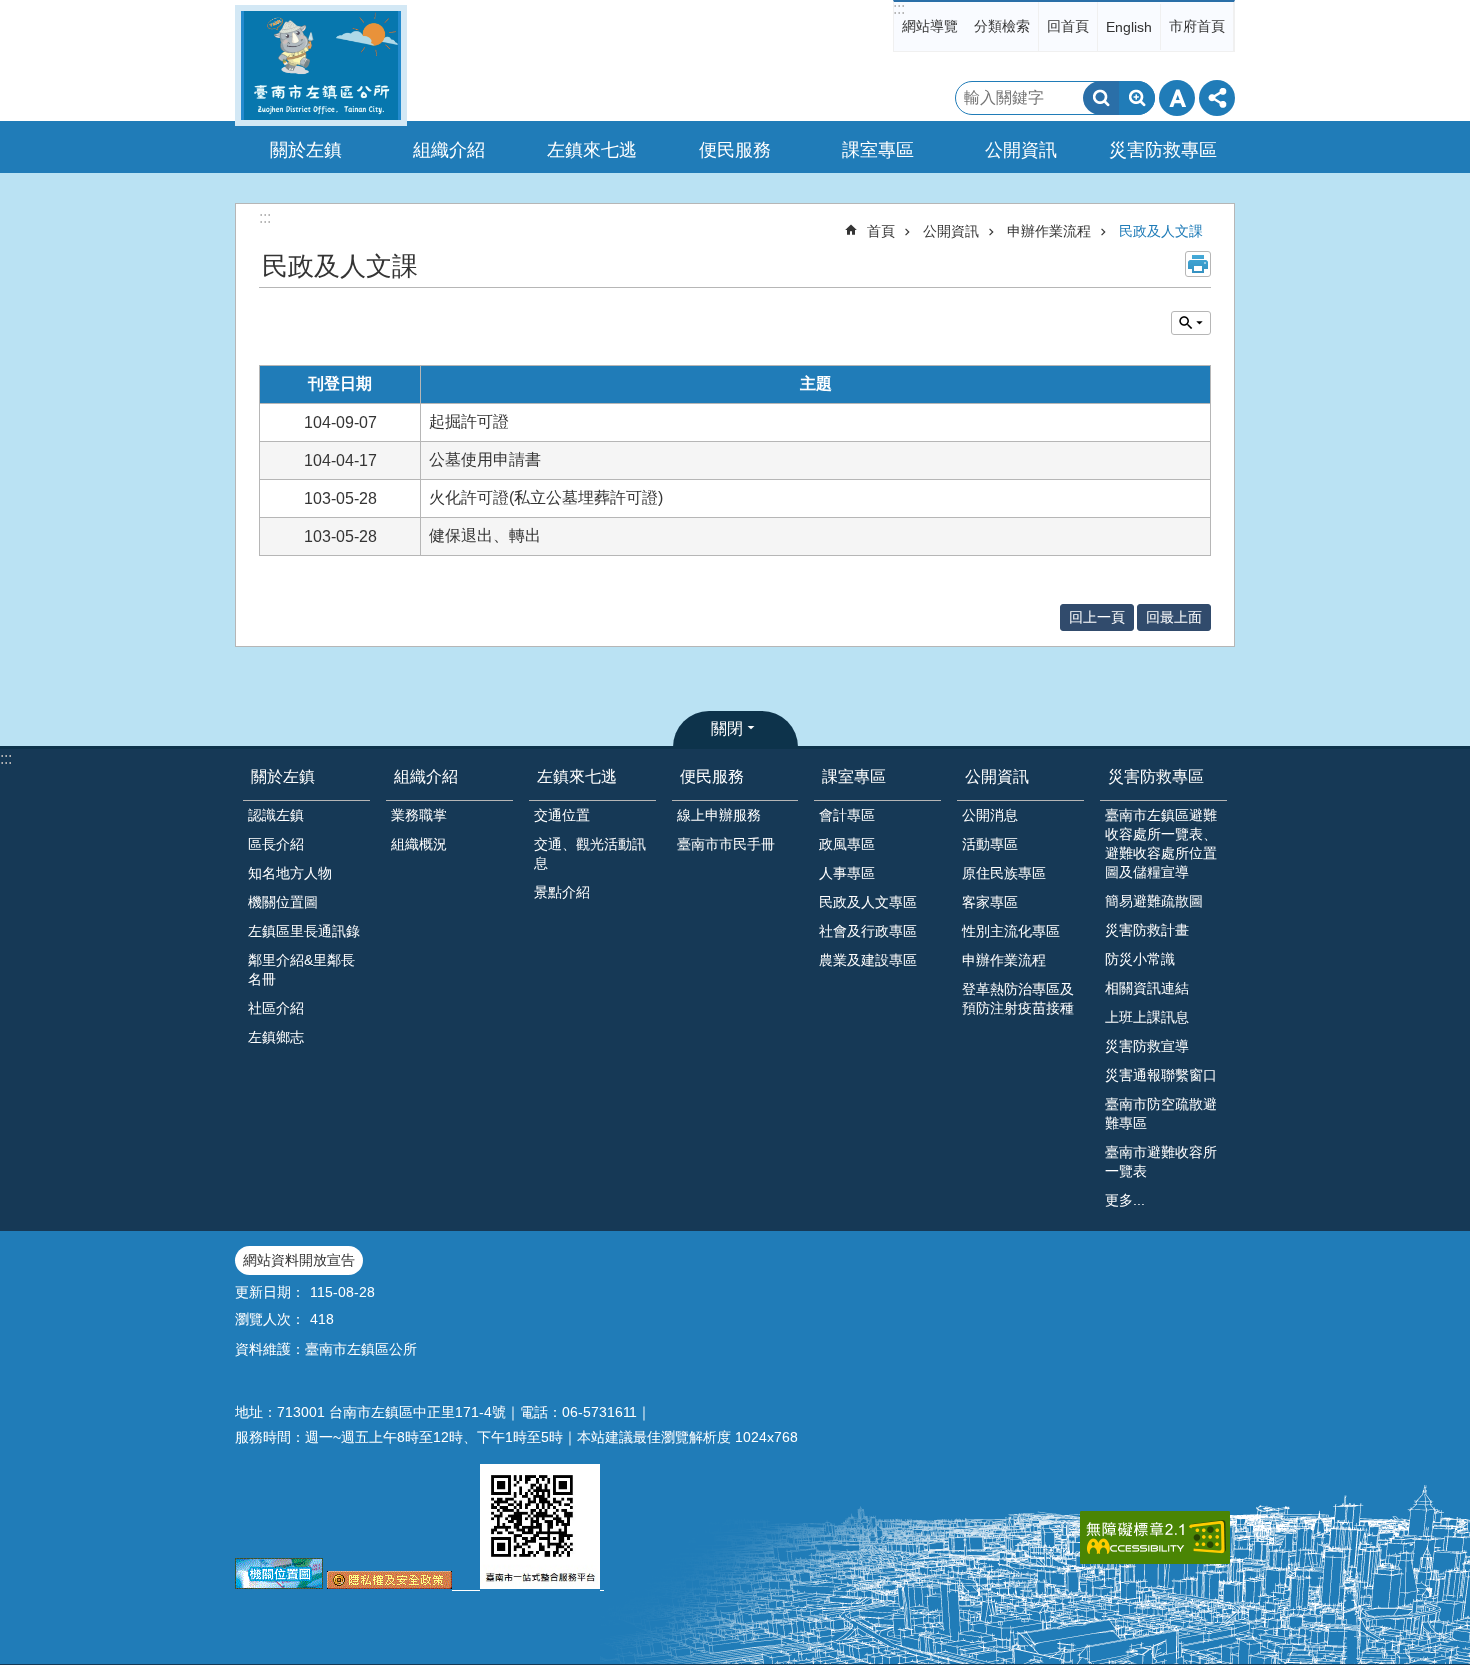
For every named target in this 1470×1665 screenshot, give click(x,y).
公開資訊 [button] (1021, 150)
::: (899, 8)
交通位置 (562, 815)
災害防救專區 (1156, 776)
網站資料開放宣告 (299, 1260)
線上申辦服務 (719, 815)
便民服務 (712, 776)
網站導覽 (930, 26)
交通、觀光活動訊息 (590, 853)
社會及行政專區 (868, 931)
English (1129, 27)
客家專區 (990, 902)
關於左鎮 (283, 776)
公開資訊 (951, 231)
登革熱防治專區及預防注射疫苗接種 (1018, 998)
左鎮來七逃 (577, 776)
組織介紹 (426, 776)
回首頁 (1068, 26)
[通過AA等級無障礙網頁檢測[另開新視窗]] (1155, 1537)
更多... (1125, 1200)
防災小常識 (1140, 959)
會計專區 (847, 815)
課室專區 (854, 776)
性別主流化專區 (1011, 931)
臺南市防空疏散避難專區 (1161, 1113)
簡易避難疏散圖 (1154, 901)
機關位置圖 (283, 902)
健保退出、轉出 (485, 535)
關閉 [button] (727, 728)
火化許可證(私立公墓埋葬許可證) (546, 497)
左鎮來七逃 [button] (592, 150)
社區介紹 (276, 1008)
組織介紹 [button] (449, 150)
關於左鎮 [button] (306, 150)
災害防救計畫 (1147, 930)
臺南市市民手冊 (726, 844)
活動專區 (990, 844)
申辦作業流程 (1049, 231)
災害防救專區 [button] (1163, 150)
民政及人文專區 (868, 902)
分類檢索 (1002, 26)
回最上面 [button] (1174, 617)
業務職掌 (419, 815)
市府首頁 (1197, 26)
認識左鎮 (276, 815)
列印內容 (1198, 264)
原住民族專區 (1004, 873)
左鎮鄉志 (276, 1037)
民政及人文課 (1161, 231)
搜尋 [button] (1101, 98)
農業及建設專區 (868, 960)
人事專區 (847, 873)
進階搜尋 (1137, 98)
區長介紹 (276, 844)
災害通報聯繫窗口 (1161, 1075)
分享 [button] (1217, 98)
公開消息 (990, 815)
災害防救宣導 (1147, 1046)
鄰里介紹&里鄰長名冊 (301, 969)
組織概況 (419, 844)
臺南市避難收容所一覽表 (1161, 1161)
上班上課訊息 (1147, 1017)
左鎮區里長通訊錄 (304, 931)
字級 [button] (1177, 98)
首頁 (881, 231)
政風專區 (847, 844)
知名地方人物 (290, 873)
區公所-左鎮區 (321, 65)
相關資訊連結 (1147, 988)
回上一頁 (1097, 617)
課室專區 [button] (878, 150)
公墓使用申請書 (485, 459)
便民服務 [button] (735, 150)
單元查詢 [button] (1191, 323)
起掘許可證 (469, 421)
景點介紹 (562, 892)
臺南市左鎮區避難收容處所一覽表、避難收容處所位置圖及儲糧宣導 (1161, 843)
